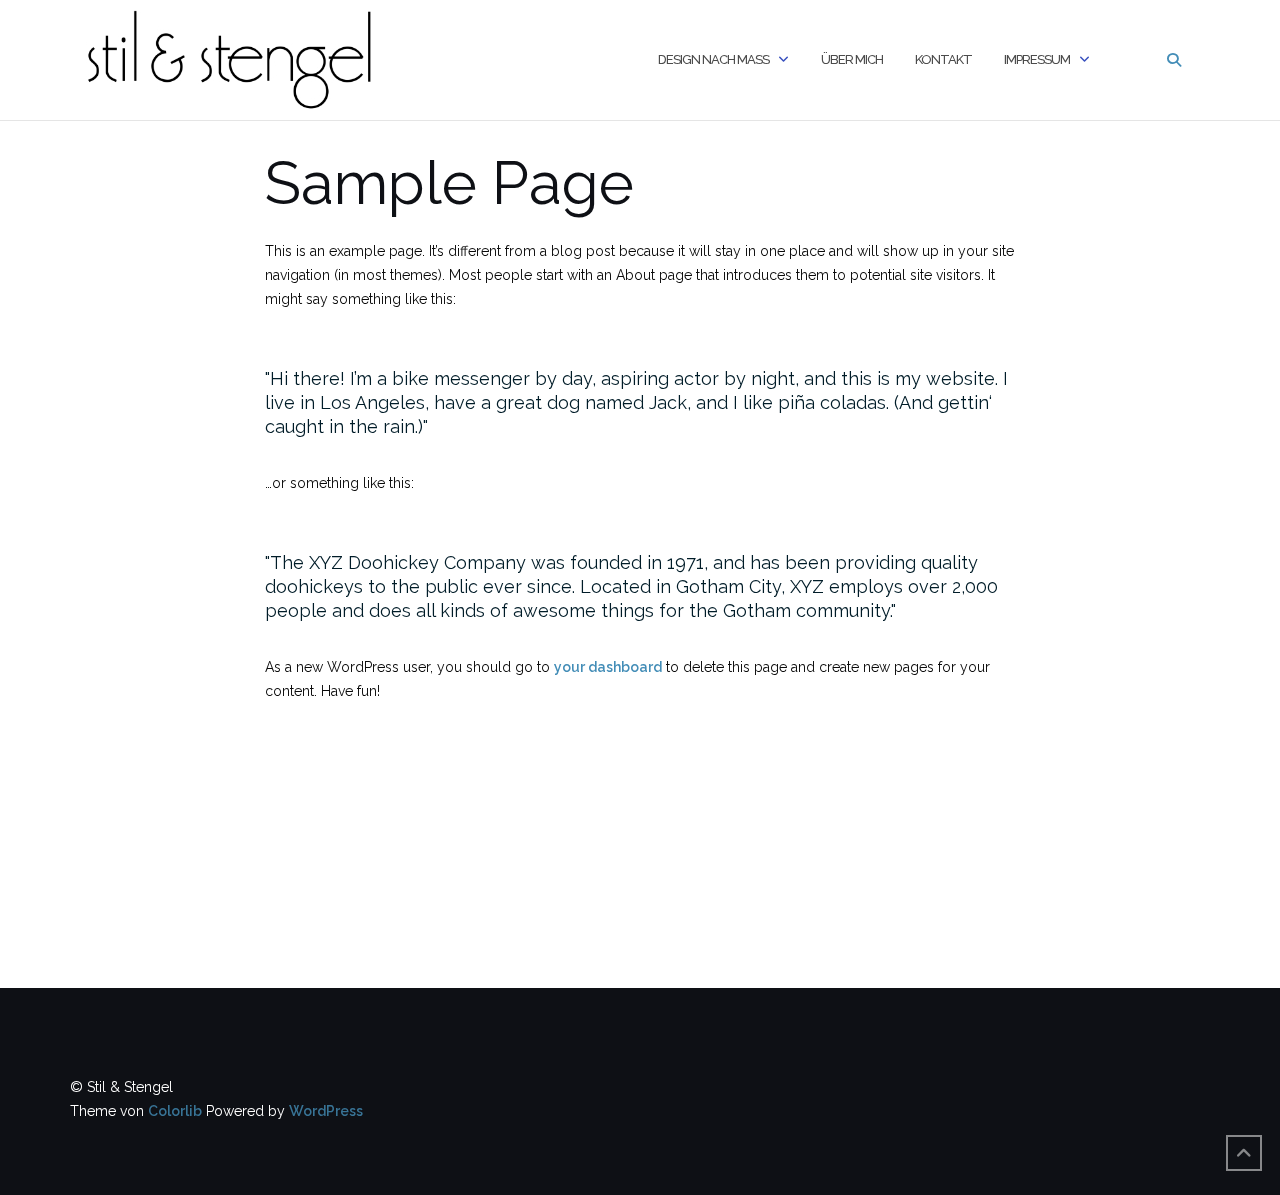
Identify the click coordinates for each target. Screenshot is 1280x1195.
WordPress (326, 1111)
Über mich (852, 59)
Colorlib (175, 1111)
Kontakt (943, 59)
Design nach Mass (713, 59)
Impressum (1037, 59)
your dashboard (608, 667)
